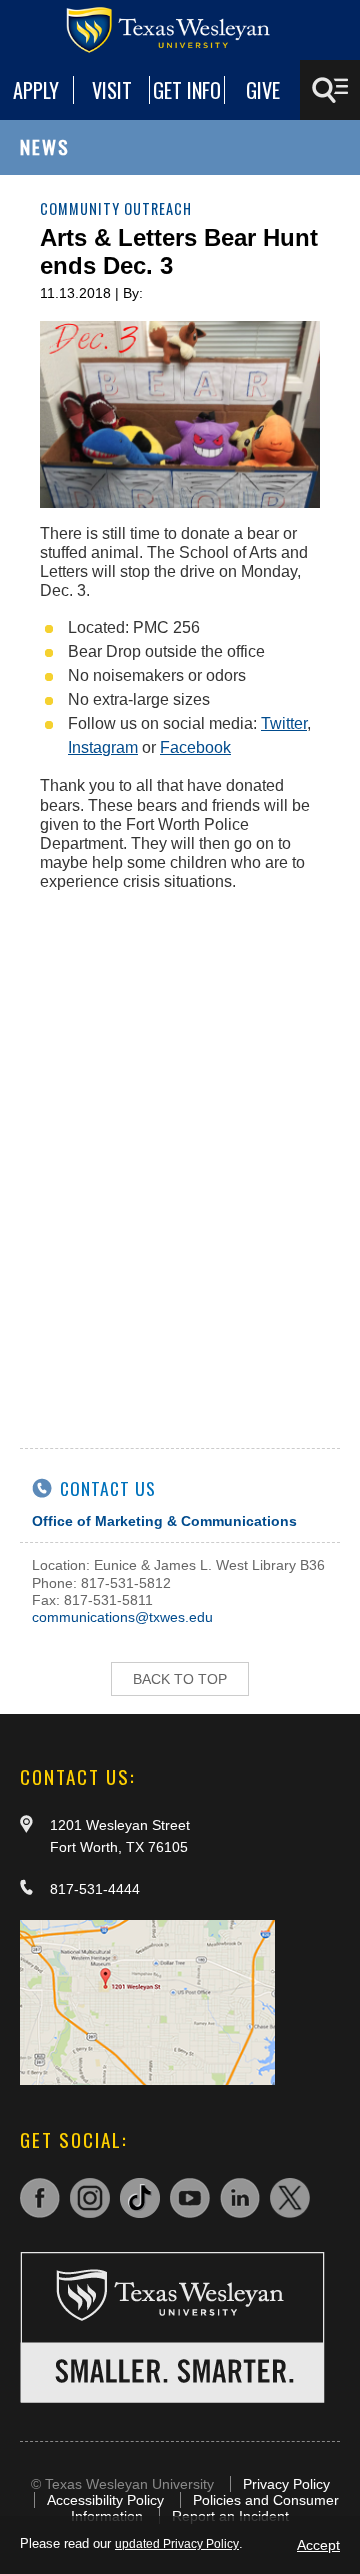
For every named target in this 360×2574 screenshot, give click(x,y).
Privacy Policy (286, 2484)
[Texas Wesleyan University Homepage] (180, 30)
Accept (318, 2545)
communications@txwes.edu (122, 1617)
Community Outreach (116, 208)
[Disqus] (180, 1158)
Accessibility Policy (105, 2500)
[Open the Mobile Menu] (330, 90)
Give (263, 90)
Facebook (195, 747)
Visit (112, 90)
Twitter (284, 723)
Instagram (103, 747)
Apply (36, 90)
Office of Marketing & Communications (164, 1521)
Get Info (187, 90)
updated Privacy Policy (177, 2544)
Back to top (180, 1679)
